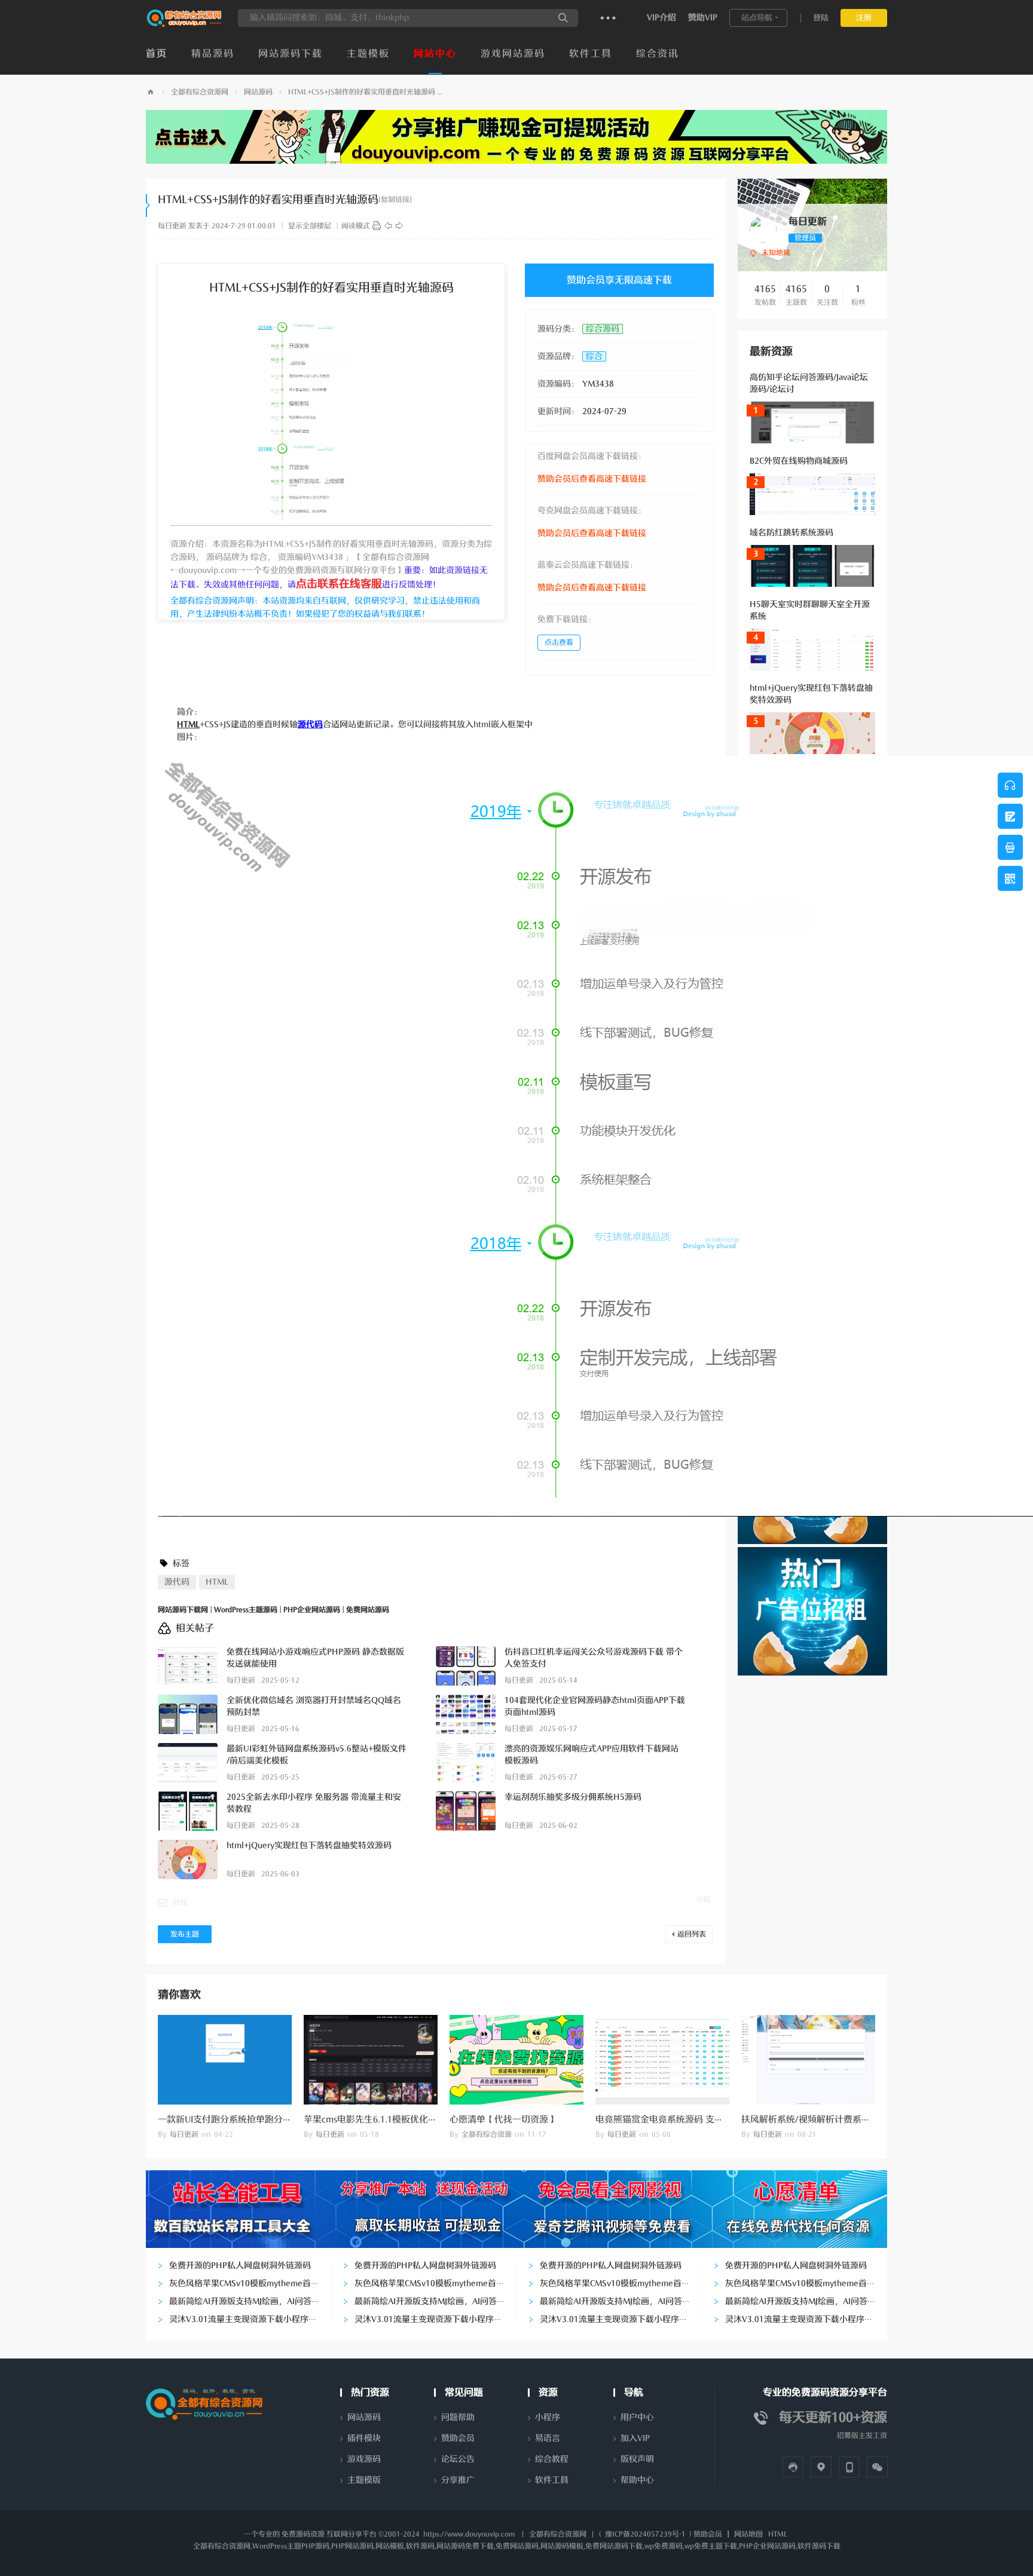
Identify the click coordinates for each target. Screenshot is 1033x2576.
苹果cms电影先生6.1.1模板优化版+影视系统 (391, 2119)
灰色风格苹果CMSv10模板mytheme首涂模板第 (257, 2284)
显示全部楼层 (310, 226)
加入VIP (635, 2438)
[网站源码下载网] (184, 24)
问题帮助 (458, 2417)
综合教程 (552, 2459)
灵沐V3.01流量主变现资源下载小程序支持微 (251, 2319)
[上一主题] (388, 226)
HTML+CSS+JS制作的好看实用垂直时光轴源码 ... (365, 92)
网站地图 (748, 2534)
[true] (563, 18)
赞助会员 (458, 2438)
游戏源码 (364, 2459)
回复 (180, 1903)
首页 (157, 54)
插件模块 (364, 2438)
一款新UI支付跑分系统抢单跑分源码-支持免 (244, 2119)
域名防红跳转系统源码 (791, 533)
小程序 (548, 2417)
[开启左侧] (148, 206)
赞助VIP (703, 18)
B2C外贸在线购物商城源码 (799, 461)
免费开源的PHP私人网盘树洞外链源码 (240, 2266)
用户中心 (637, 2417)
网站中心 (435, 54)
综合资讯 (658, 54)
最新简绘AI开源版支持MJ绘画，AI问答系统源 (253, 2301)
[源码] (377, 226)
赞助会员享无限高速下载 (619, 280)
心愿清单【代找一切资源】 (503, 2119)
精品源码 (213, 54)
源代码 (177, 1582)
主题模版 (364, 2480)
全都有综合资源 (487, 2134)
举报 (703, 1900)
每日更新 (172, 226)
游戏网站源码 (513, 54)
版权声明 (637, 2459)
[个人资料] (763, 229)
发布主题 (185, 1934)
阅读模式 (356, 226)
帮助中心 (637, 2480)
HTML (217, 1582)
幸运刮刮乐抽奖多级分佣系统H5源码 (573, 1797)
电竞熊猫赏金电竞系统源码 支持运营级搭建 (682, 2119)
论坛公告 (458, 2459)
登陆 (821, 18)
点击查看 (559, 642)
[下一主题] (399, 226)
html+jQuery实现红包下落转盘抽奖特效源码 (309, 1846)
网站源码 (258, 92)
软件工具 (591, 54)
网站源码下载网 (151, 92)
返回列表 (692, 1934)
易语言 (548, 2438)
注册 (864, 18)
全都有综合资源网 (200, 92)
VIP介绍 (661, 18)
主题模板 (368, 54)
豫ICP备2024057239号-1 (645, 2534)
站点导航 (757, 18)
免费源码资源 (303, 2534)
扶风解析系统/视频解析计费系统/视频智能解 (830, 2119)
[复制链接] (395, 200)
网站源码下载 (291, 54)
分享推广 (458, 2480)
